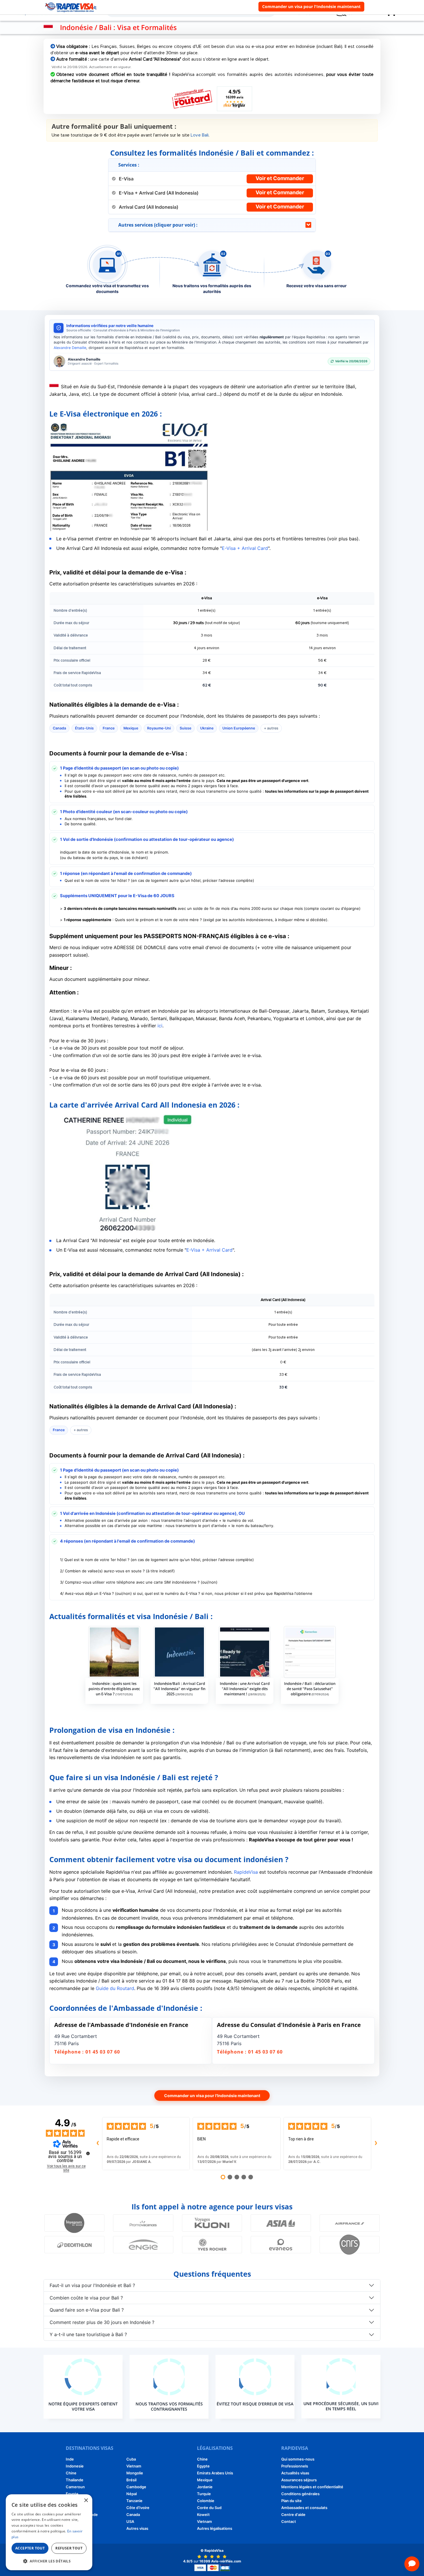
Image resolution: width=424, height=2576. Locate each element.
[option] (114, 1665)
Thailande (75, 2480)
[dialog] (49, 2532)
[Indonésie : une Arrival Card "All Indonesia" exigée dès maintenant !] (245, 1652)
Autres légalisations (215, 2528)
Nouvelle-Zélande (82, 2515)
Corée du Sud (78, 2528)
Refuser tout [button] (69, 2548)
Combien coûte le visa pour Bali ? (86, 2298)
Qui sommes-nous (298, 2459)
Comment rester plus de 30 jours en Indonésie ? (102, 2322)
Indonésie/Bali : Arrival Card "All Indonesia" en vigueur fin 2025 (179, 1689)
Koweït (203, 2515)
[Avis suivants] (376, 2144)
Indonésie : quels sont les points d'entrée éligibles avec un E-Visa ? (114, 1689)
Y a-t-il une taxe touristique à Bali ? (88, 2334)
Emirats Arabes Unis (215, 2473)
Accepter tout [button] (30, 2548)
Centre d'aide (293, 2515)
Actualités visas (295, 2473)
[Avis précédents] (97, 2144)
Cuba (131, 2459)
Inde (70, 2459)
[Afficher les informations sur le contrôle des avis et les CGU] (88, 2153)
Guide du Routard (115, 1988)
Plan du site (291, 2501)
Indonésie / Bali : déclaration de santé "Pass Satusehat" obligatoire (310, 1689)
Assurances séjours (299, 2480)
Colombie (206, 2501)
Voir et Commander (280, 178)
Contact (289, 2521)
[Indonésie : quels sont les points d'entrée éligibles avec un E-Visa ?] (114, 1652)
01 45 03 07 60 (103, 2052)
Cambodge (136, 2487)
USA (130, 2521)
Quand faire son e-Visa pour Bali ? (87, 2310)
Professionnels (295, 2466)
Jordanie (205, 2487)
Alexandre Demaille (70, 348)
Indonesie (75, 2466)
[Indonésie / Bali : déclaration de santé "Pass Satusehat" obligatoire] (310, 1652)
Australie (74, 2501)
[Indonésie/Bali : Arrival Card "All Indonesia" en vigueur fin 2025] (179, 1652)
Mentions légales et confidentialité (312, 2487)
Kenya (71, 2521)
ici (160, 1026)
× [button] (86, 2501)
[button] (49, 2561)
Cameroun (75, 2487)
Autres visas (137, 2528)
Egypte (72, 2494)
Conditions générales (300, 2494)
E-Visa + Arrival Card (245, 548)
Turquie (204, 2494)
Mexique (205, 2480)
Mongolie (135, 2473)
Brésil (131, 2480)
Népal (132, 2494)
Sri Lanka (74, 2508)
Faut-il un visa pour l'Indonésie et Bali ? (92, 2285)
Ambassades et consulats (304, 2508)
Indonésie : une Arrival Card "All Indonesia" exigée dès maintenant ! (245, 1689)
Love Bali (200, 135)
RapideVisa (246, 1872)
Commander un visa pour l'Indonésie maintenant (311, 6)
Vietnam (134, 2466)
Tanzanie (134, 2501)
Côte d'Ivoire (138, 2508)
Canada (133, 2515)
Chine (71, 2473)
